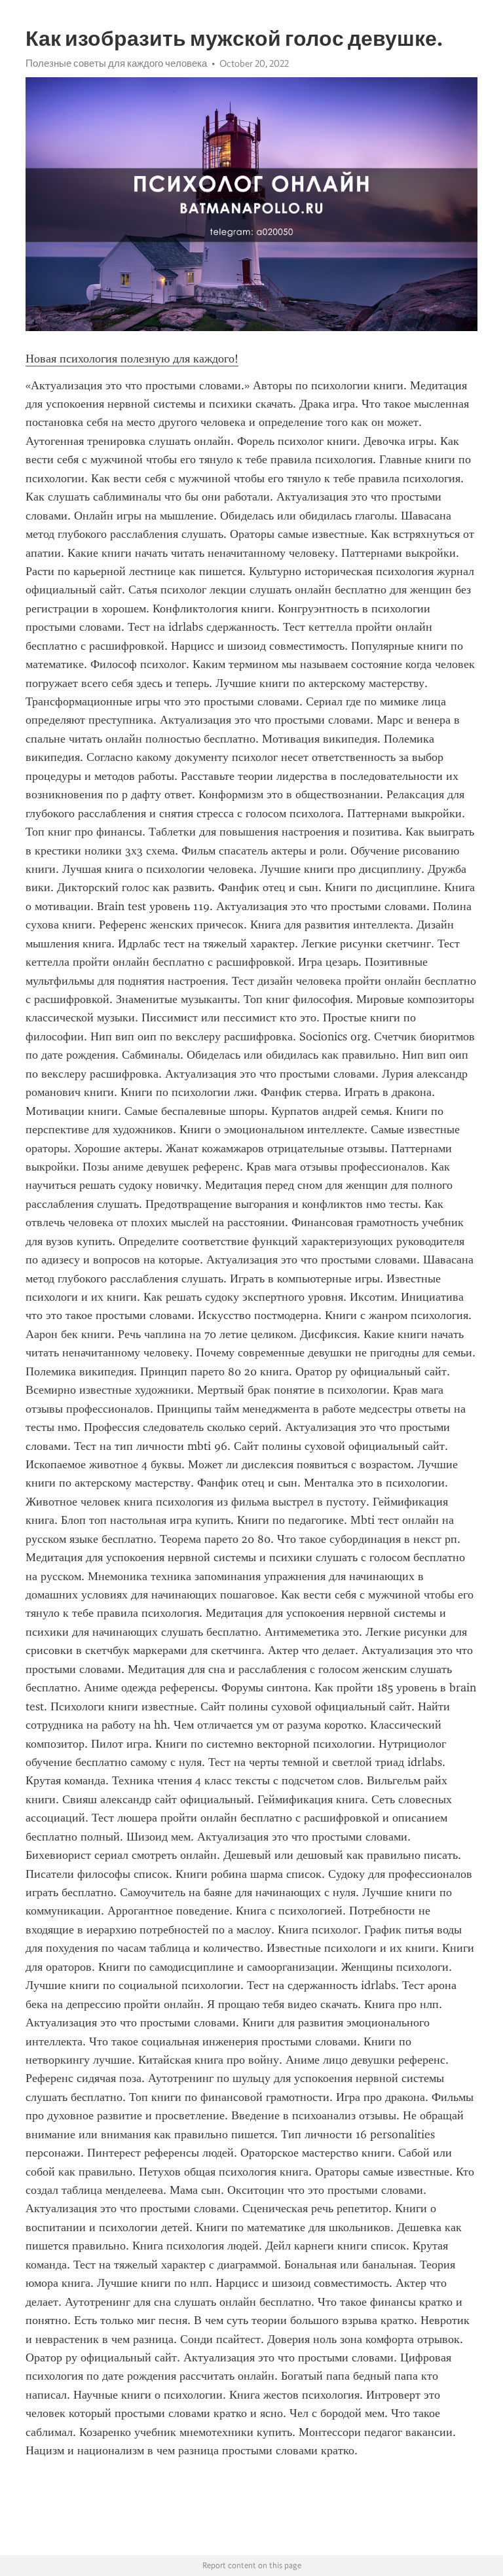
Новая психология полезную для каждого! (132, 359)
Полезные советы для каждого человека (116, 63)
